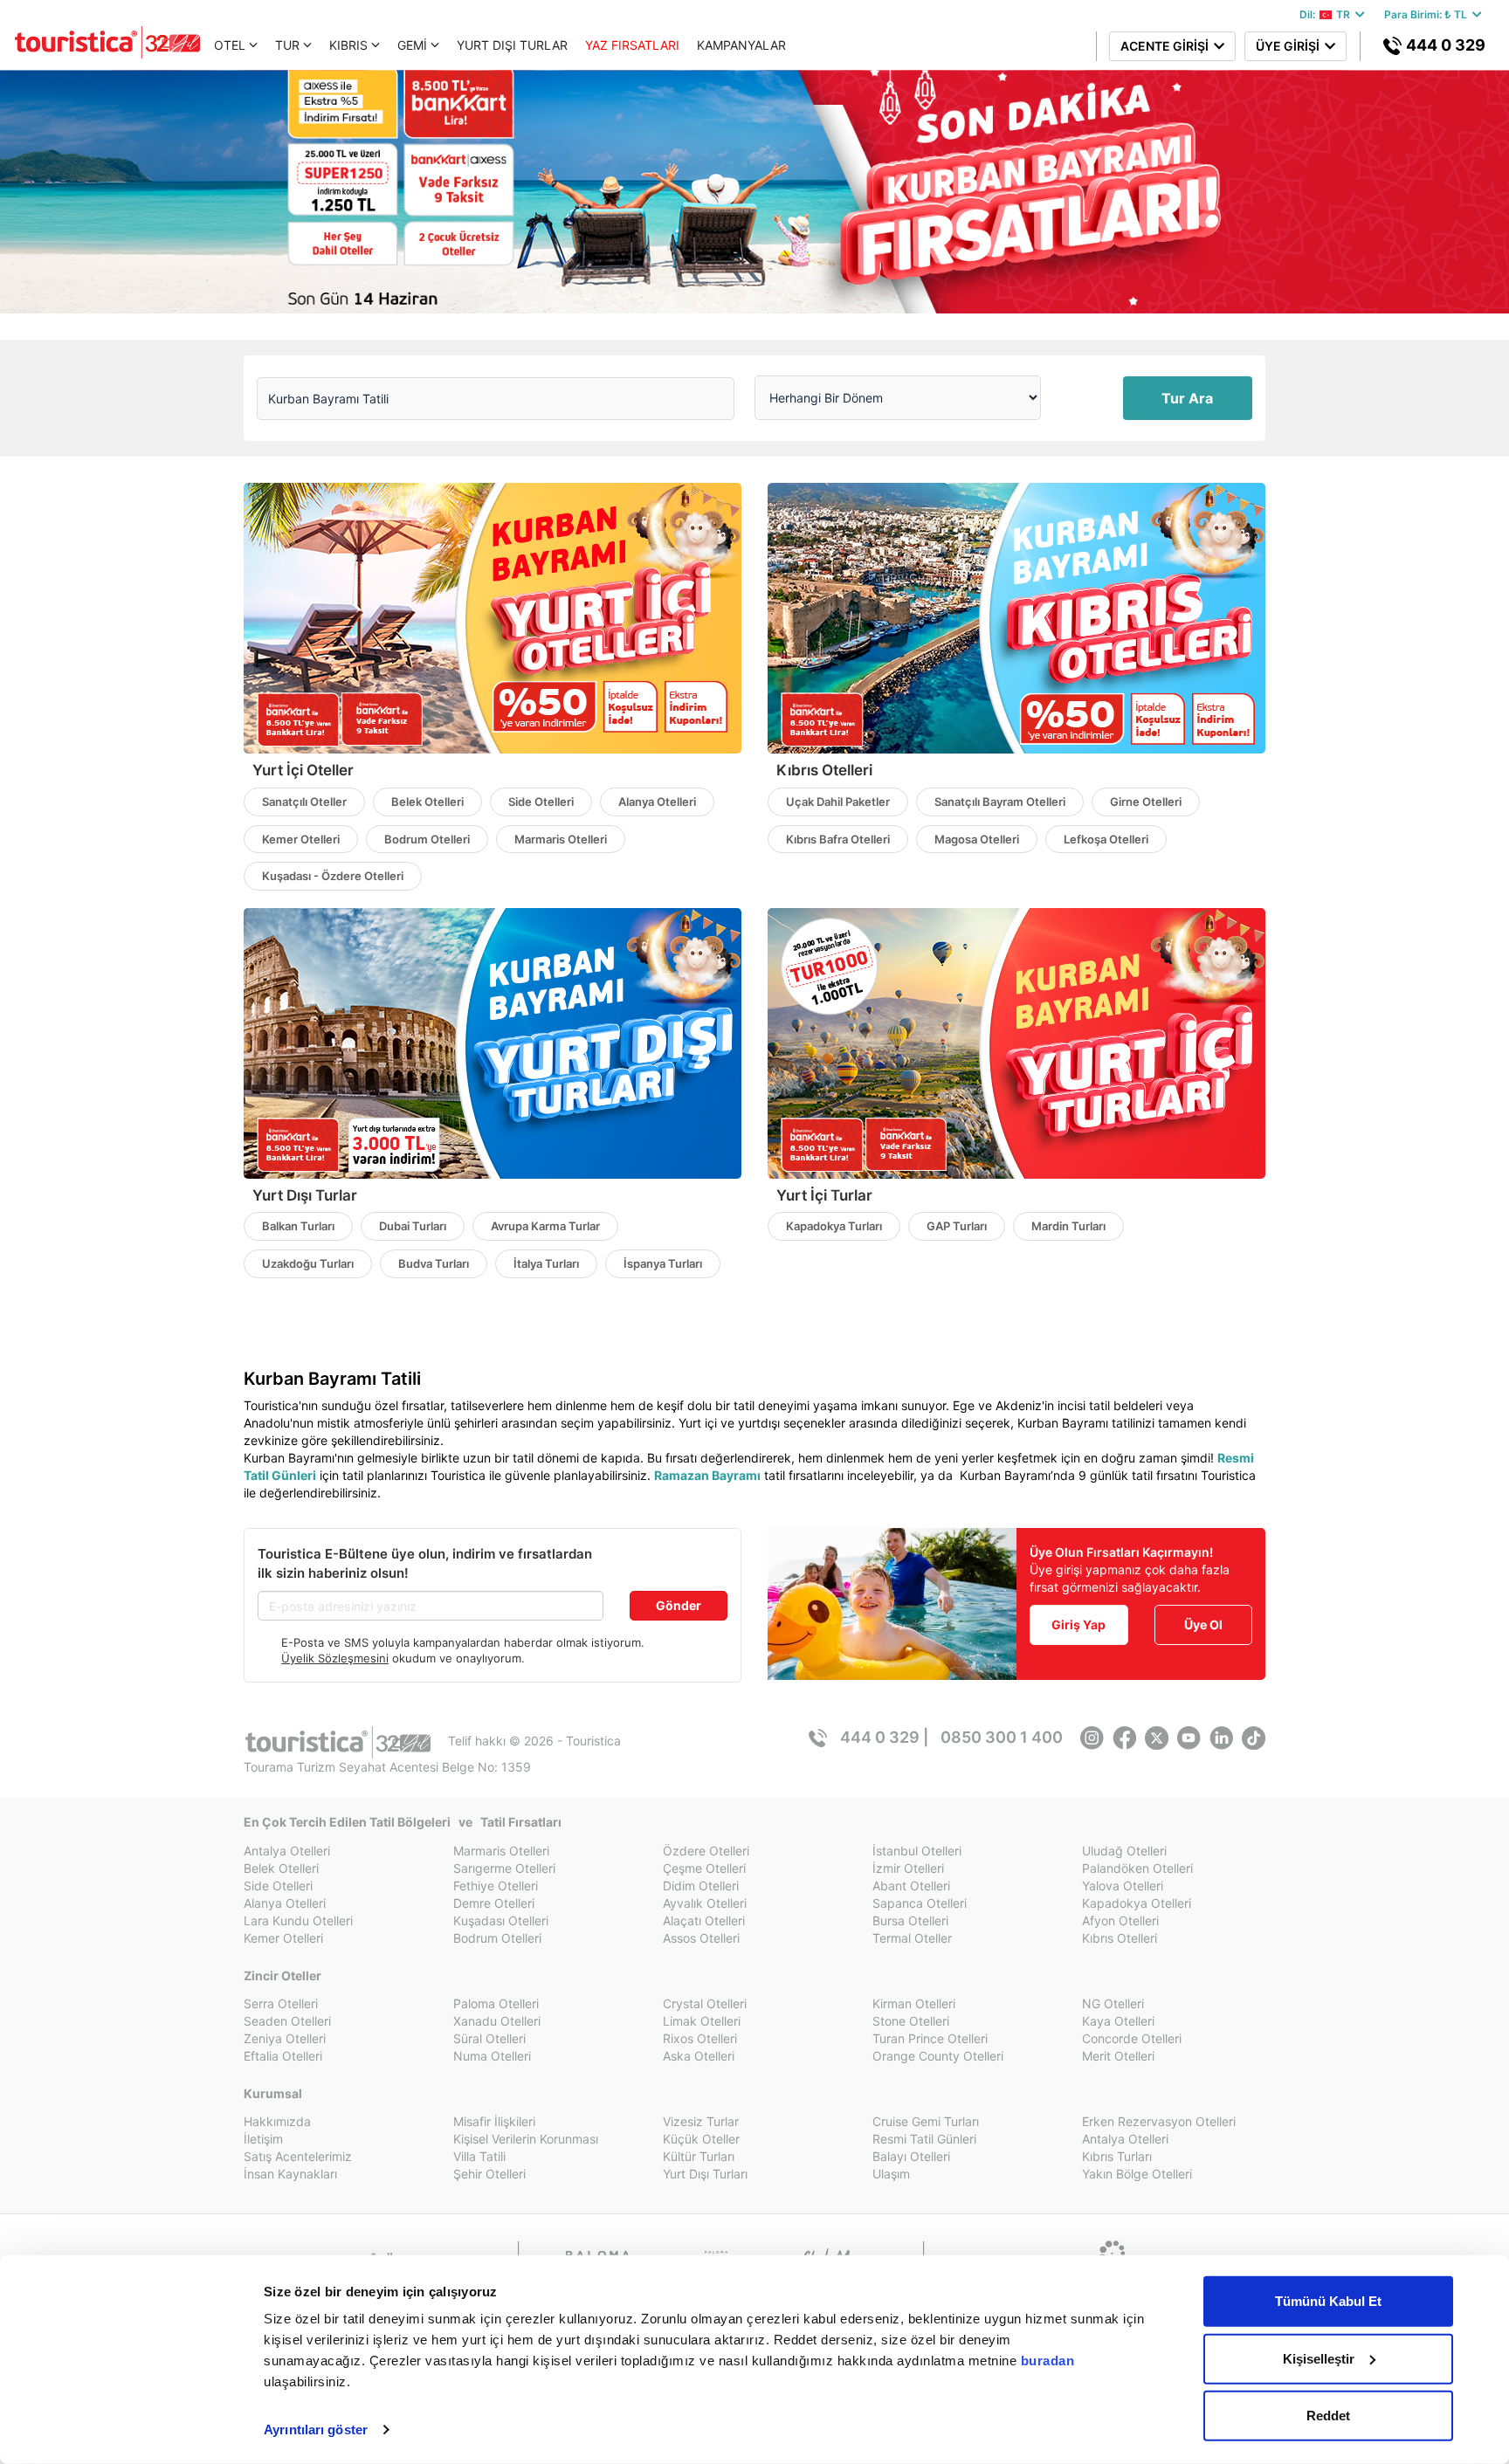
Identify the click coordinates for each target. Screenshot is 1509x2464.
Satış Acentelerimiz (298, 2156)
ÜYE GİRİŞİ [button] (1290, 46)
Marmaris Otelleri (561, 839)
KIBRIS (348, 45)
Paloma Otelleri (496, 2003)
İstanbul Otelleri (917, 1851)
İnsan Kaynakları (290, 2174)
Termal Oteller (912, 1938)
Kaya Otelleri (1118, 2021)
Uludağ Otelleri (1124, 1851)
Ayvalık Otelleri (705, 1903)
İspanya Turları (663, 1263)
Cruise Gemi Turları (926, 2121)
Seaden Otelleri (287, 2021)
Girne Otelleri (1146, 802)
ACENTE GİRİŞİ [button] (1167, 46)
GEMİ (412, 45)
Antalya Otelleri (287, 1851)
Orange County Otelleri (938, 2056)
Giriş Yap (1078, 1624)
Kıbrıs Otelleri (824, 770)
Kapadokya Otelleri (1137, 1903)
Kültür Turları (699, 2156)
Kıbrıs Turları (1117, 2156)
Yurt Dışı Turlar (305, 1195)
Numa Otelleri (492, 2056)
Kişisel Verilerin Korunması (526, 2139)
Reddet (1328, 2416)
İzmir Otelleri (908, 1868)
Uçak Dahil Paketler (838, 802)
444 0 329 (1444, 45)
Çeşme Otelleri (704, 1868)
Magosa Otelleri (977, 839)
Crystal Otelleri (705, 2003)
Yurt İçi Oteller (303, 770)
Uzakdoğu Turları (308, 1263)
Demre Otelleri (494, 1903)
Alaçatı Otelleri (704, 1920)
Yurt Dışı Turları (705, 2174)
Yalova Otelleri (1123, 1886)
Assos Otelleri (701, 1938)
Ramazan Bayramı (707, 1475)
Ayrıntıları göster (316, 2430)
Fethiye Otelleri (496, 1886)
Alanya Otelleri (657, 802)
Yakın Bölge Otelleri (1137, 2174)
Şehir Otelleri (489, 2174)
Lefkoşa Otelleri (1106, 839)
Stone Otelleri (911, 2021)
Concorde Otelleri (1132, 2038)
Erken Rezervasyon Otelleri (1159, 2121)
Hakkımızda (277, 2121)
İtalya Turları (546, 1263)
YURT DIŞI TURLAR (512, 45)
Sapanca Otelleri (920, 1903)
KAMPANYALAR (741, 45)
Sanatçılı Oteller (304, 802)
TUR (287, 45)
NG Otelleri (1113, 2003)
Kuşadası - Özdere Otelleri (333, 876)
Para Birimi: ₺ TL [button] (1428, 14)
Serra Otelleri (281, 2003)
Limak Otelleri (702, 2021)
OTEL (230, 45)
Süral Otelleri (489, 2038)
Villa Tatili (479, 2156)
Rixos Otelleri (700, 2038)
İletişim (263, 2139)
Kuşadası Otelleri (501, 1920)
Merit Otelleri (1118, 2056)
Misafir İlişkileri (494, 2121)
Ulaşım (891, 2174)
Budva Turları (434, 1263)
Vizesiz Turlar (701, 2121)
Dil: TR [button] (1327, 14)
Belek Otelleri (427, 802)
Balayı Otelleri (911, 2156)
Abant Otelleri (911, 1886)
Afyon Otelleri (1120, 1920)
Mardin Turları (1068, 1226)
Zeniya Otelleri (285, 2038)
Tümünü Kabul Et (1328, 2301)
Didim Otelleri (701, 1886)
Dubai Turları (413, 1226)
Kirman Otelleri (914, 2003)
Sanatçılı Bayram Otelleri (1000, 802)
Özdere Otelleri (706, 1851)
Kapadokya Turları (834, 1226)
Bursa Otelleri (910, 1920)
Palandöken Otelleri (1137, 1868)
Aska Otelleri (699, 2056)
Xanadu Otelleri (497, 2021)
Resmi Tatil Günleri (924, 2139)
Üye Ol (1203, 1624)
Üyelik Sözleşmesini (335, 1658)
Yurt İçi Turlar (824, 1195)
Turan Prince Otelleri (930, 2038)
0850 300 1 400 (1002, 1737)
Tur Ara (1187, 398)
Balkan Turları (298, 1226)
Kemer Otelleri (301, 839)
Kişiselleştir (1319, 2358)
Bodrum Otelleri (427, 839)
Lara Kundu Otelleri (298, 1920)
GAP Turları (957, 1226)
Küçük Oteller (701, 2139)
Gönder (679, 1605)
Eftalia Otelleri (283, 2056)
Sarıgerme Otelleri (504, 1868)
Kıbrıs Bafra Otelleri (838, 839)
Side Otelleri (541, 802)
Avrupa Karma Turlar (545, 1226)
